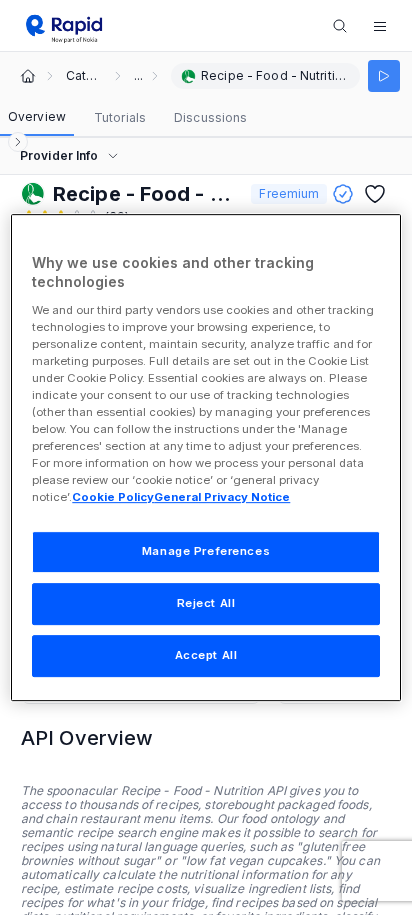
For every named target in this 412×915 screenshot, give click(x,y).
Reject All (206, 604)
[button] (380, 26)
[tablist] (127, 118)
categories (84, 76)
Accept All (206, 655)
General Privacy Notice (222, 498)
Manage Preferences (206, 552)
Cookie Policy (113, 498)
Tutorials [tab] (120, 117)
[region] (205, 458)
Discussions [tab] (210, 117)
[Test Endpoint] (384, 76)
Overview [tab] (37, 116)
